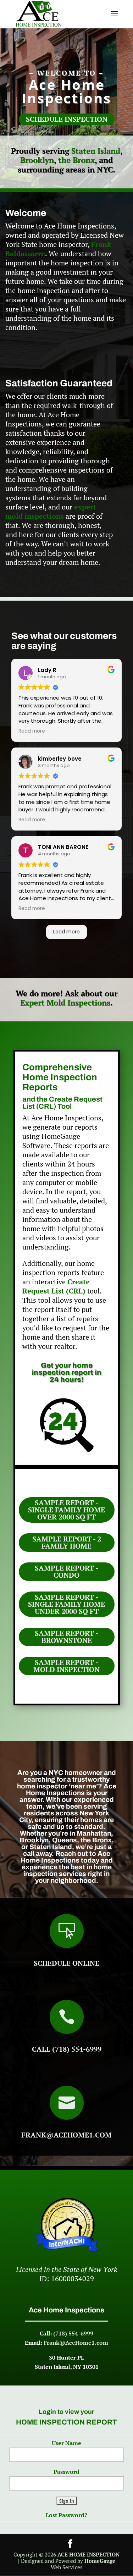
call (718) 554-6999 (67, 2049)
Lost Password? (66, 2515)
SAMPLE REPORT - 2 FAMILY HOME (67, 1542)
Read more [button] (32, 731)
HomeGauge (100, 2561)
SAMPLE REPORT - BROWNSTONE (66, 1637)
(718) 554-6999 (73, 2333)
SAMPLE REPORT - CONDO (66, 1571)
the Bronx (76, 160)
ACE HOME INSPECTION (88, 2554)
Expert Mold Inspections (65, 1002)
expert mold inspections (51, 511)
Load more (66, 932)
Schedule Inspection (67, 119)
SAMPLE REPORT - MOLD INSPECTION (66, 1666)
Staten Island (96, 151)
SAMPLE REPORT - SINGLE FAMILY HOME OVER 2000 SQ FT (66, 1510)
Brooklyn (37, 160)
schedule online (66, 1963)
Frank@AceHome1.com (66, 2135)
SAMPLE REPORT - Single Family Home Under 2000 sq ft (66, 1604)
